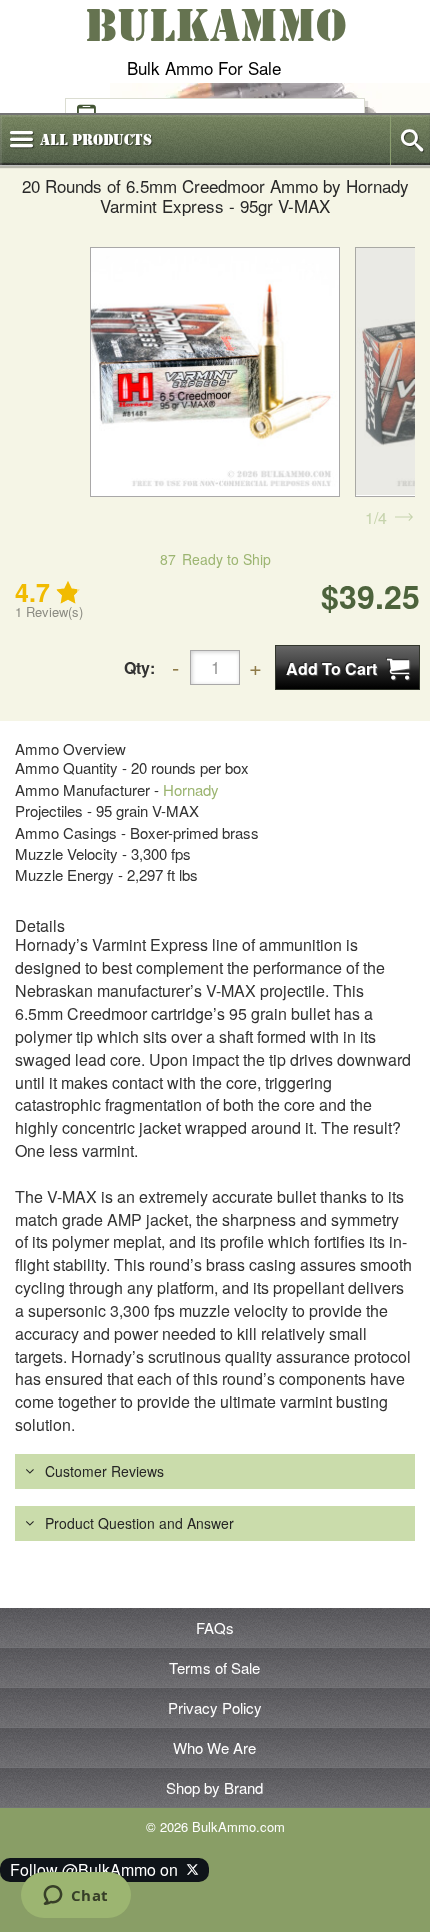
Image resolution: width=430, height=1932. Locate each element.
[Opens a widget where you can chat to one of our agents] (75, 1897)
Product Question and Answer (139, 1523)
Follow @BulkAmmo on (98, 1869)
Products (96, 140)
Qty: (139, 667)
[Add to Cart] (347, 667)
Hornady (191, 789)
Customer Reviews (104, 1471)
